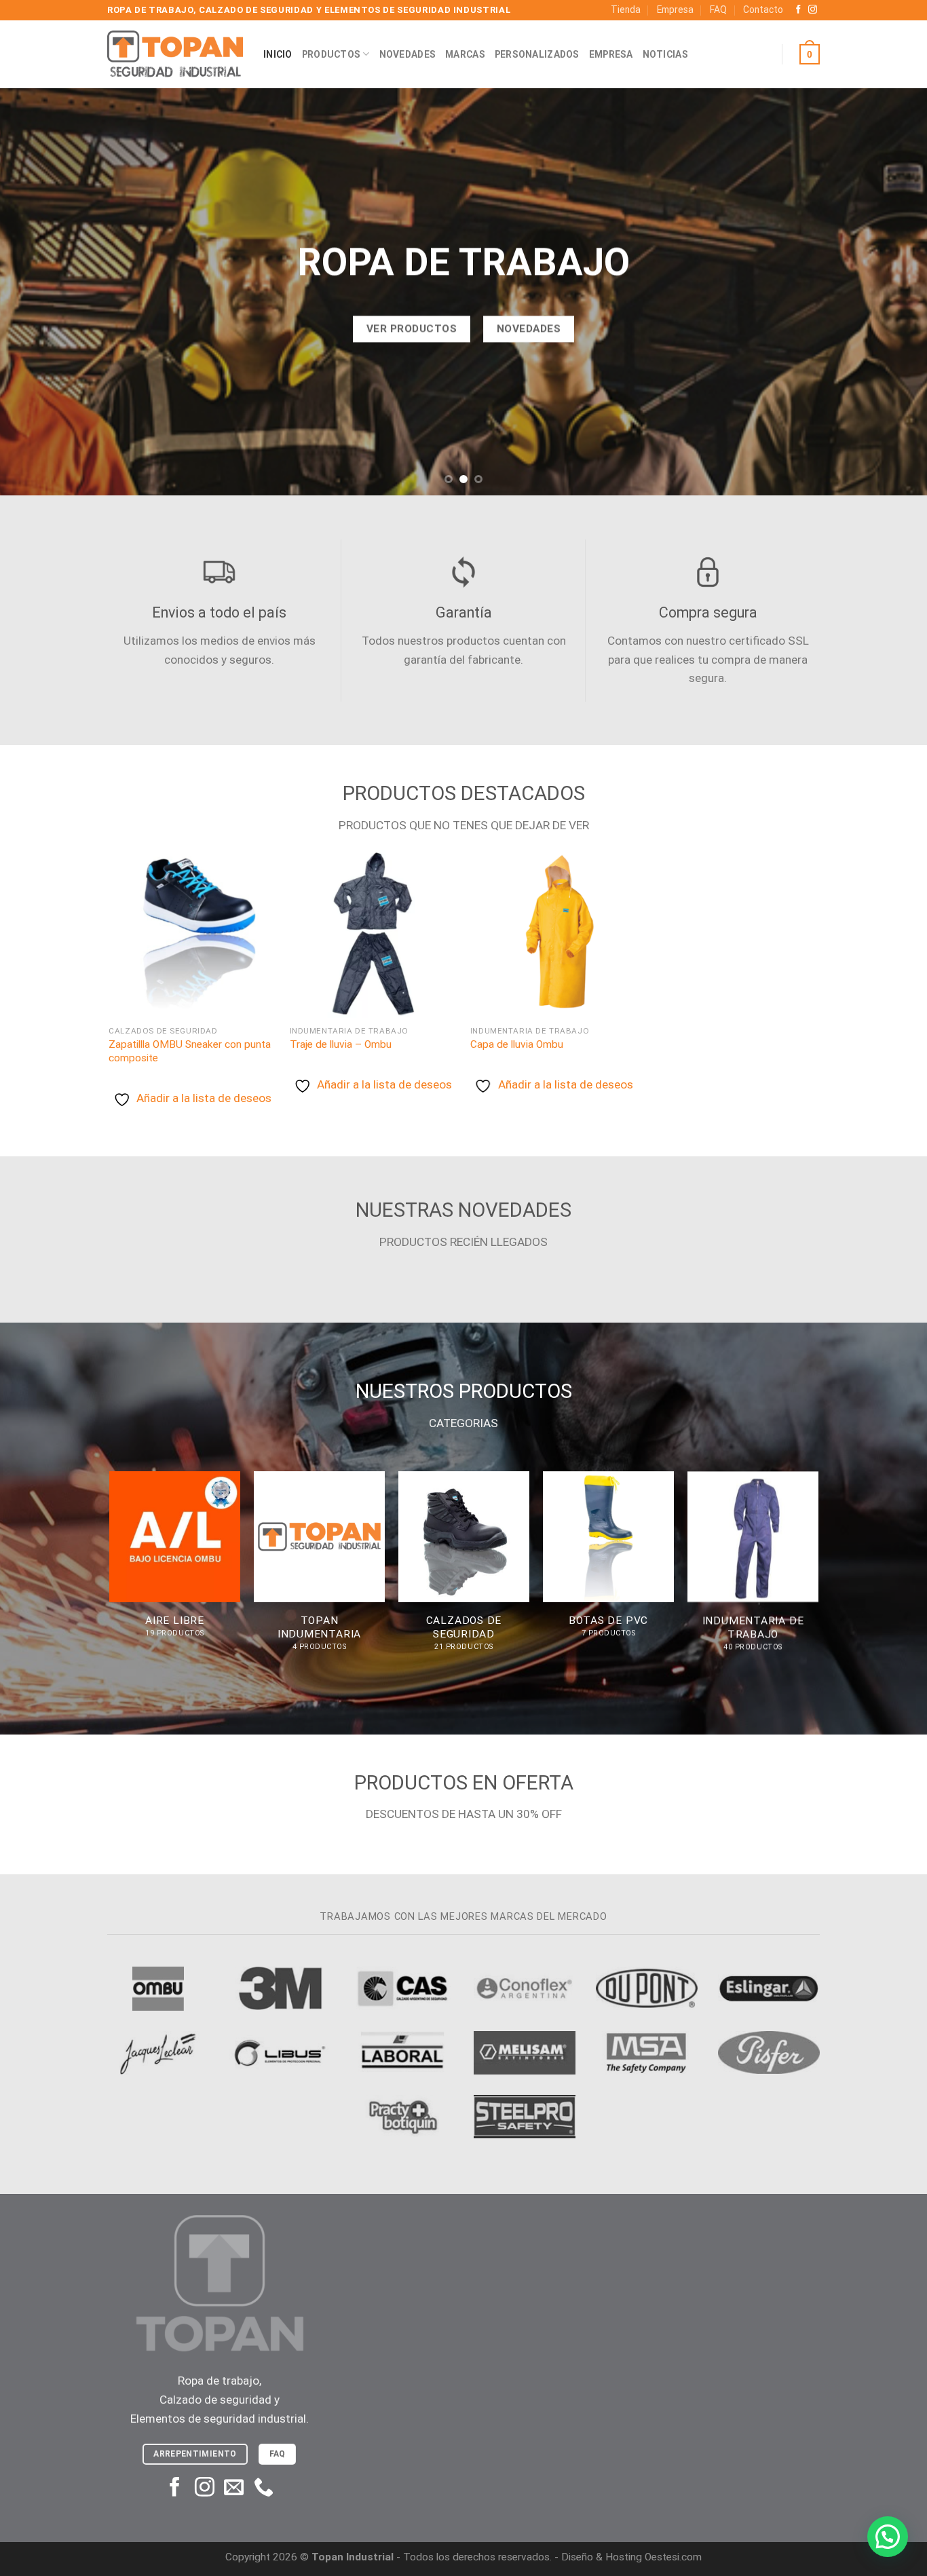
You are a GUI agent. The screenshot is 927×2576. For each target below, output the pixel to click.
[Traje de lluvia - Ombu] (374, 934)
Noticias (665, 54)
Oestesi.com (673, 2557)
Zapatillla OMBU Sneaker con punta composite (190, 1051)
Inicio (278, 54)
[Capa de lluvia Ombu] (554, 934)
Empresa (675, 10)
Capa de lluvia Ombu (517, 1044)
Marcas (465, 54)
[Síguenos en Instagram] (813, 10)
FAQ (718, 10)
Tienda (626, 10)
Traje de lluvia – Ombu (341, 1044)
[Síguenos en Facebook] (798, 10)
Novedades (408, 54)
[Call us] (264, 2488)
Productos (332, 54)
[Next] (891, 292)
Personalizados (537, 54)
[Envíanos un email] (234, 2488)
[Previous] (36, 292)
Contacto (763, 10)
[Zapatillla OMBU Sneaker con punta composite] (192, 934)
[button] (888, 2537)
